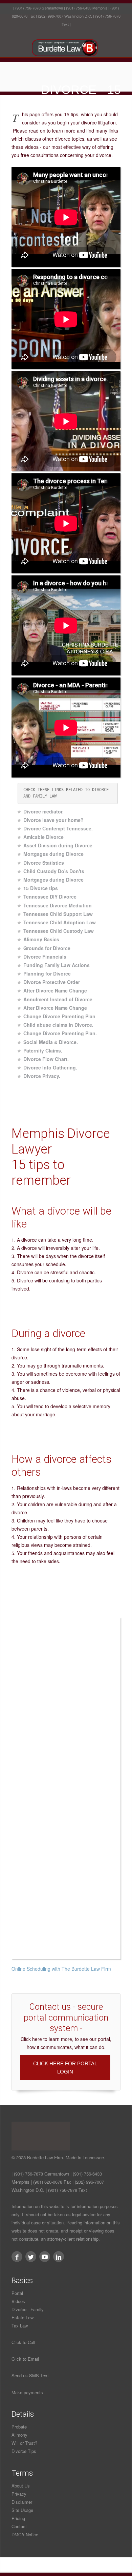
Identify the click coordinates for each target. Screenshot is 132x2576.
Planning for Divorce (47, 974)
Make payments (27, 2392)
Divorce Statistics (44, 863)
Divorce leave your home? (53, 820)
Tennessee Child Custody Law (59, 931)
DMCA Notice (25, 2534)
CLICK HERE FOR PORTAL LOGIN (65, 2068)
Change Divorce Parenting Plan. (60, 1033)
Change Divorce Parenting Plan (59, 1016)
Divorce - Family (28, 2309)
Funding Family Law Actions (57, 965)
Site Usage (22, 2510)
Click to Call (23, 2342)
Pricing (18, 2518)
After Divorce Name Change (55, 990)
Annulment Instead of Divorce (58, 999)
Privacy (19, 2494)
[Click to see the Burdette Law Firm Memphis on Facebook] (17, 2257)
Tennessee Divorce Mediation (58, 905)
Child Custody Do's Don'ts (54, 871)
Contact (19, 2526)
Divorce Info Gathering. (50, 1067)
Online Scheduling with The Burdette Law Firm (61, 1969)
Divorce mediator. (43, 811)
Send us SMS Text (30, 2375)
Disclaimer (22, 2502)
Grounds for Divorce (47, 948)
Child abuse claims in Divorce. (58, 1025)
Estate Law (23, 2317)
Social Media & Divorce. (51, 1042)
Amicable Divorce (43, 837)
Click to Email (25, 2359)
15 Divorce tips (41, 888)
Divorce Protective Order (52, 982)
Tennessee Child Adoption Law (60, 922)
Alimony (19, 2435)
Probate (19, 2427)
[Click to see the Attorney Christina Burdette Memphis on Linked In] (59, 2257)
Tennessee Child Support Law (58, 914)
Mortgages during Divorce (53, 854)
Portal (17, 2293)
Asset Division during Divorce (58, 845)
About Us (21, 2486)
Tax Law (20, 2326)
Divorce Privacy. (42, 1076)
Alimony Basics (41, 939)
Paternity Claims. (43, 1050)
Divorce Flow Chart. (46, 1059)
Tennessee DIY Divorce (50, 897)
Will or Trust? (24, 2443)
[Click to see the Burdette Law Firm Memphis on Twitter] (31, 2257)
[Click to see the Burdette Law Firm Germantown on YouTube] (45, 2257)
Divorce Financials (45, 957)
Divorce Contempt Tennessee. (58, 828)
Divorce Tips (24, 2451)
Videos (18, 2301)
